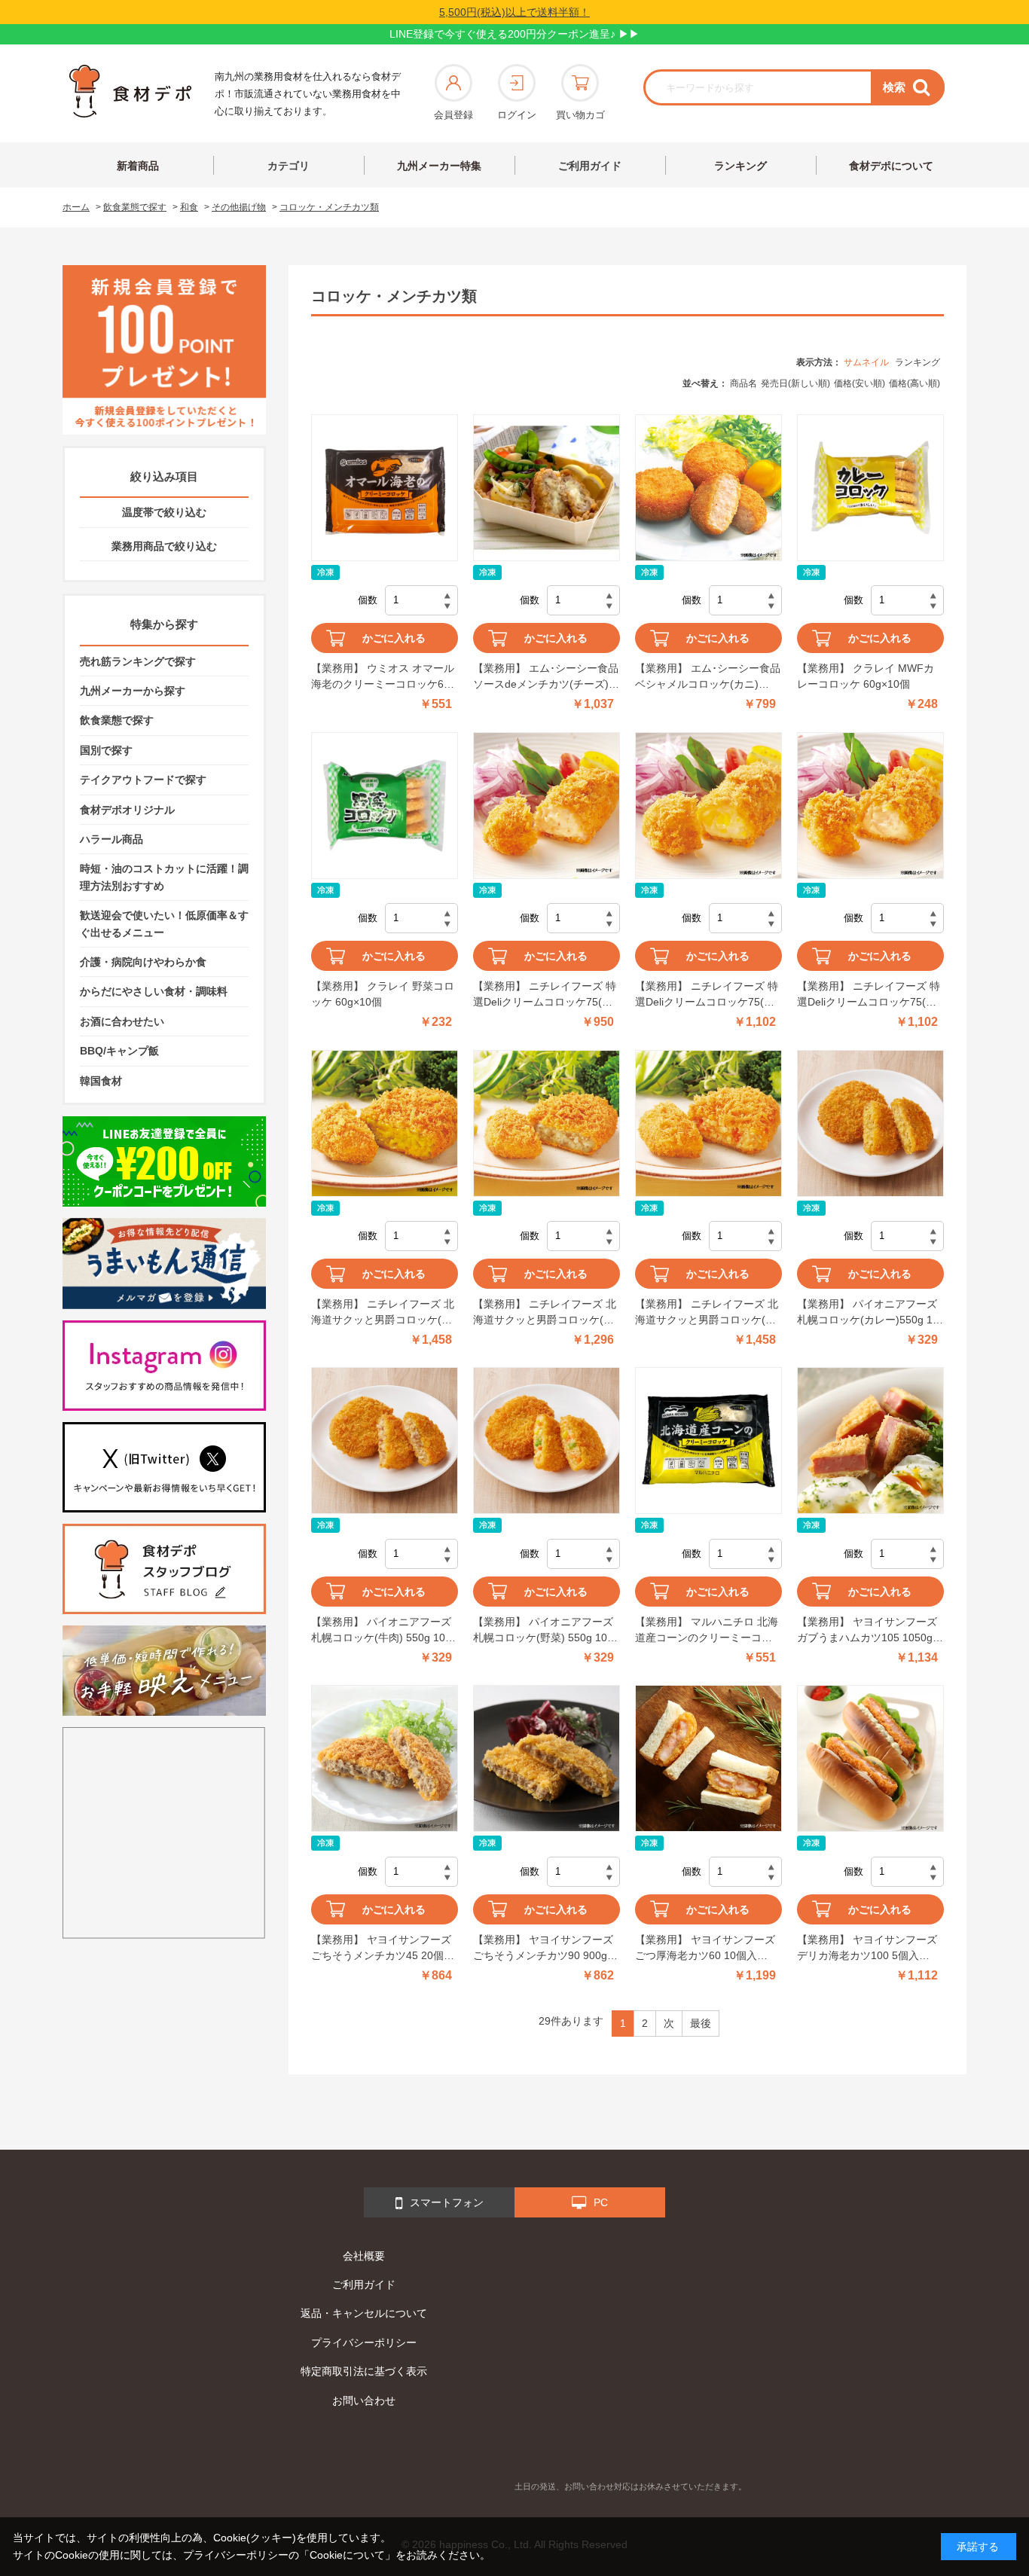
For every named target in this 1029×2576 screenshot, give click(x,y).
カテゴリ (289, 166)
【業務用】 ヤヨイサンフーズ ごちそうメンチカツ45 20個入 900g (383, 1949)
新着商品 (138, 166)
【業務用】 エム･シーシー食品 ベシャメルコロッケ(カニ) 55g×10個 (708, 677)
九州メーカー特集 (439, 166)
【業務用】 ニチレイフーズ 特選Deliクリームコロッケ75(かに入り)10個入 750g (545, 995)
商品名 (744, 383)
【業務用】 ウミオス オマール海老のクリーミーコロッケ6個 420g (383, 677)
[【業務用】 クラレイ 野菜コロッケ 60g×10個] (385, 806)
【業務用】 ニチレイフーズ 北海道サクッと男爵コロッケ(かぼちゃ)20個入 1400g (383, 1313)
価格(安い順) (860, 383)
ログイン (517, 115)
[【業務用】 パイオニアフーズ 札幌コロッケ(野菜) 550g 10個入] (547, 1441)
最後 (701, 2023)
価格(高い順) (914, 383)
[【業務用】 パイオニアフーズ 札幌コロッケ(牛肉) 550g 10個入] (385, 1441)
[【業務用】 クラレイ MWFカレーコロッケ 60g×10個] (870, 488)
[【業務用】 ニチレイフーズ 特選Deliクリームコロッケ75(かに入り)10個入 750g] (547, 806)
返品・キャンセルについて (364, 2313)
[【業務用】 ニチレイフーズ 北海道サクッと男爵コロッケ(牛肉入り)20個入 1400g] (547, 1123)
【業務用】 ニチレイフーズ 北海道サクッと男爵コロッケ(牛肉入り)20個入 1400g (545, 1313)
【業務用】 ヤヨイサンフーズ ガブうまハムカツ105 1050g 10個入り (867, 1631)
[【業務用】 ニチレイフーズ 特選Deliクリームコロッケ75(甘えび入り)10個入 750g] (870, 806)
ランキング (740, 166)
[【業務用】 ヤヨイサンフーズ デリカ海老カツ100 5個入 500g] (870, 1758)
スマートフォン (447, 2202)
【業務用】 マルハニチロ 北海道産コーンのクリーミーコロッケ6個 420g (707, 1631)
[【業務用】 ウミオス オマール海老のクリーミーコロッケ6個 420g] (385, 488)
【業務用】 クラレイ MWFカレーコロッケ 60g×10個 (866, 676)
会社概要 (364, 2256)
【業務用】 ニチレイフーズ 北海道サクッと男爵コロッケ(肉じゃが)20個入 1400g (707, 1313)
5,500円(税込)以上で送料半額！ (514, 12)
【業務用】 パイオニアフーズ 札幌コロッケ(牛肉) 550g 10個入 (383, 1631)
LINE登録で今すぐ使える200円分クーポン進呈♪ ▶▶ (514, 34)
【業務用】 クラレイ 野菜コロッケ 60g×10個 (383, 994)
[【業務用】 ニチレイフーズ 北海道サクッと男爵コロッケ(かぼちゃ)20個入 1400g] (385, 1123)
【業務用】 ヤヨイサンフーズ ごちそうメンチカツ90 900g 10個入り (543, 1949)
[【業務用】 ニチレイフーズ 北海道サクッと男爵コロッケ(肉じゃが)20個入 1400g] (708, 1123)
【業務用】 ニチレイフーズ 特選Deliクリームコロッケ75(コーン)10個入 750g (707, 995)
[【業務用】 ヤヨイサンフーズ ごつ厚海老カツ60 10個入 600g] (708, 1758)
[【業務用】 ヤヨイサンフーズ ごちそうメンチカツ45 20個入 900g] (385, 1758)
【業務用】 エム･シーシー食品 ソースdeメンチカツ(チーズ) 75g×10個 (546, 677)
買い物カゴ (580, 115)
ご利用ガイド (590, 166)
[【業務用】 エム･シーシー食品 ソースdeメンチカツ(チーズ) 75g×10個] (547, 488)
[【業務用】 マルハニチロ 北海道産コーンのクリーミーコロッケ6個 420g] (708, 1441)
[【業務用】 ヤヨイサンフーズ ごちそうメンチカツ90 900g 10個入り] (547, 1758)
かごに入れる (394, 638)
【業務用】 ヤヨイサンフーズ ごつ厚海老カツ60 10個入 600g (705, 1949)
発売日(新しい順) (795, 383)
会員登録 (453, 115)
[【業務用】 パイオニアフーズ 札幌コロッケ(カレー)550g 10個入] (870, 1123)
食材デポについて (891, 166)
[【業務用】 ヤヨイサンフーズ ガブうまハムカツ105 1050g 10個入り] (870, 1441)
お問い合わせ (364, 2401)
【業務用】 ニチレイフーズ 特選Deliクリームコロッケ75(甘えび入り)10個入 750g (869, 995)
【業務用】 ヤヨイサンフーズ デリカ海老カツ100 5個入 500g (867, 1949)
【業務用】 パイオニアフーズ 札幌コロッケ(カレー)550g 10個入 (868, 1313)
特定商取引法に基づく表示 (364, 2371)
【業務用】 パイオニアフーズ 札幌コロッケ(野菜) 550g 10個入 (545, 1631)
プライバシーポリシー (364, 2343)
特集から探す (164, 624)
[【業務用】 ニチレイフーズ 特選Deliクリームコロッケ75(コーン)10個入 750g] (708, 806)
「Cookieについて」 (347, 2555)
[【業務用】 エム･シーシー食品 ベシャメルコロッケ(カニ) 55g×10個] (708, 488)
